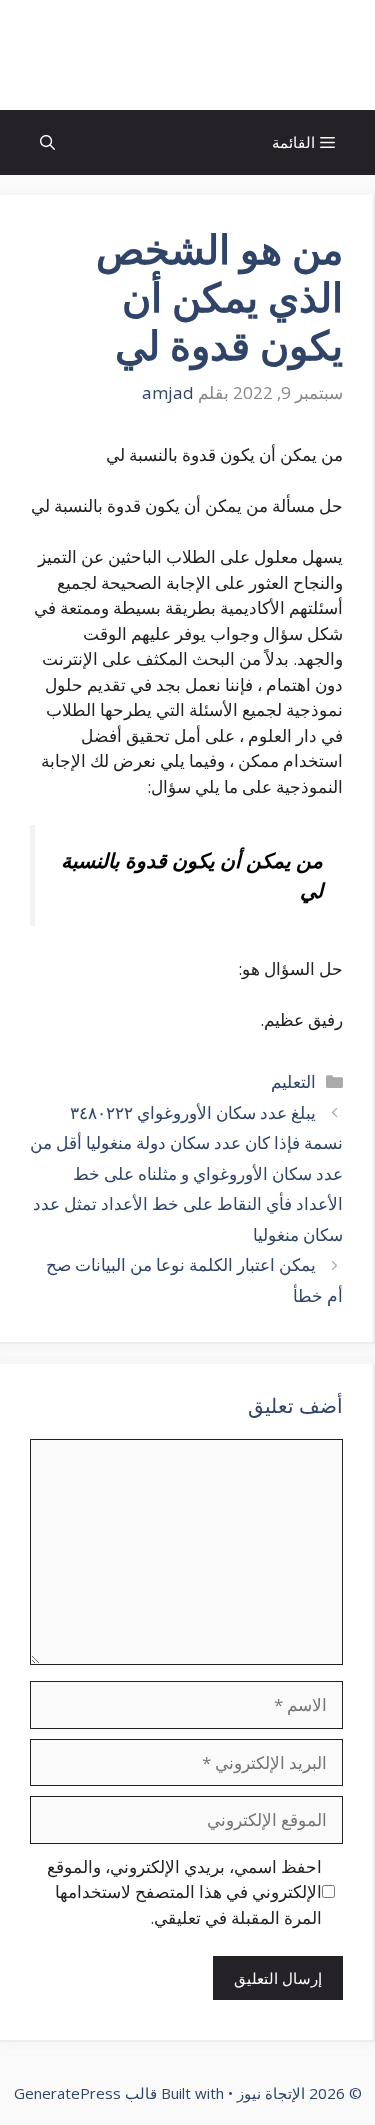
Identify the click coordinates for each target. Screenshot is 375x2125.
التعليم (293, 1081)
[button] (47, 142)
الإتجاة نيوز (188, 55)
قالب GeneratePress (85, 2093)
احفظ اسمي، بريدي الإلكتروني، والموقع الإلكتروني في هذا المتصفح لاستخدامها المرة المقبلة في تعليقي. (184, 1892)
